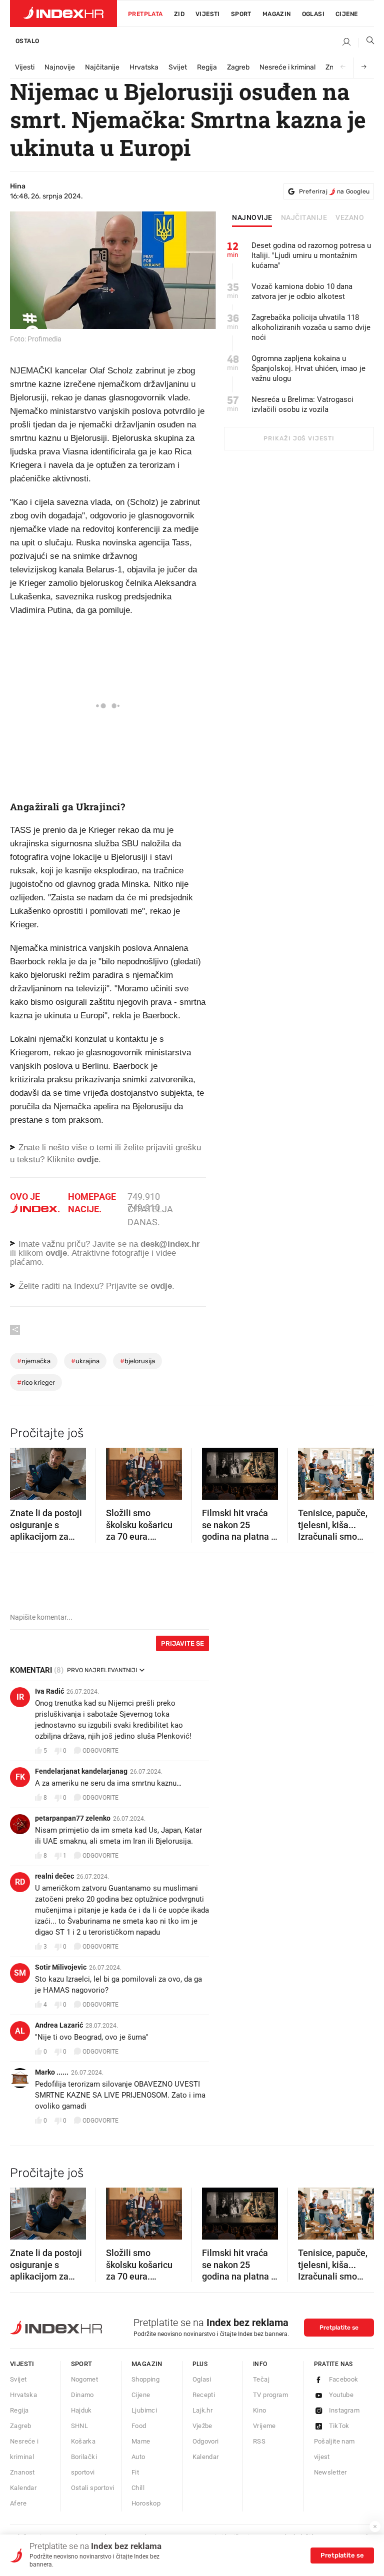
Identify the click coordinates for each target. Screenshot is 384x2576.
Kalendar (23, 2488)
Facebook (344, 2379)
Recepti (204, 2395)
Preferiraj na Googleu (334, 191)
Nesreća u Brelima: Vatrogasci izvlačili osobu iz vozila (302, 404)
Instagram (344, 2410)
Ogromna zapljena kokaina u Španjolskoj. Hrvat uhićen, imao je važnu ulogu (308, 368)
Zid (179, 14)
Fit (135, 2472)
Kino (260, 2410)
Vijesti (208, 14)
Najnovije (60, 67)
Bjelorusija (137, 1361)
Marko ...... (52, 2072)
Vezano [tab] (350, 218)
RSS (259, 2441)
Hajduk (81, 2410)
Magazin (147, 2364)
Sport (241, 14)
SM (20, 1973)
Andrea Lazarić (59, 2025)
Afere (18, 2503)
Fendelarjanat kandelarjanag (81, 1771)
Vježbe (202, 2426)
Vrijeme (264, 2426)
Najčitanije (102, 67)
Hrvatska (144, 67)
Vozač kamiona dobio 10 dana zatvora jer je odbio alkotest (302, 291)
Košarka (83, 2441)
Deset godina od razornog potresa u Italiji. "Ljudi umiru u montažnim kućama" (311, 255)
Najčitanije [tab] (304, 218)
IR (20, 1697)
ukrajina (85, 1361)
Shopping (145, 2379)
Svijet (178, 67)
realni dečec (54, 1876)
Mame (141, 2441)
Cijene (346, 14)
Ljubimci (144, 2410)
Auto (138, 2457)
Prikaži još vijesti (299, 438)
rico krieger (36, 1382)
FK (20, 1777)
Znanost (22, 2472)
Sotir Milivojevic (61, 1967)
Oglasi (313, 14)
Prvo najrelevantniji (102, 1670)
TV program (270, 2395)
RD (20, 1882)
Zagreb (238, 67)
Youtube (341, 2395)
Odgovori (206, 2441)
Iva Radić (49, 1691)
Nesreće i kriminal (287, 67)
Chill (138, 2488)
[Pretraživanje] (366, 42)
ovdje (56, 1253)
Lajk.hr (203, 2410)
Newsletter (330, 2472)
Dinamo (82, 2395)
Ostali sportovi (93, 2488)
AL (20, 2031)
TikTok (339, 2426)
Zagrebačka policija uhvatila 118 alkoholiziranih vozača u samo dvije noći (311, 327)
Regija (207, 67)
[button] (22, 1471)
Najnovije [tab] (252, 218)
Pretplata (145, 14)
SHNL (80, 2426)
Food (139, 2426)
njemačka (34, 1361)
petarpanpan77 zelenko (73, 1818)
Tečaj (261, 2379)
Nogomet (85, 2379)
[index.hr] (63, 13)
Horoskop (146, 2503)
